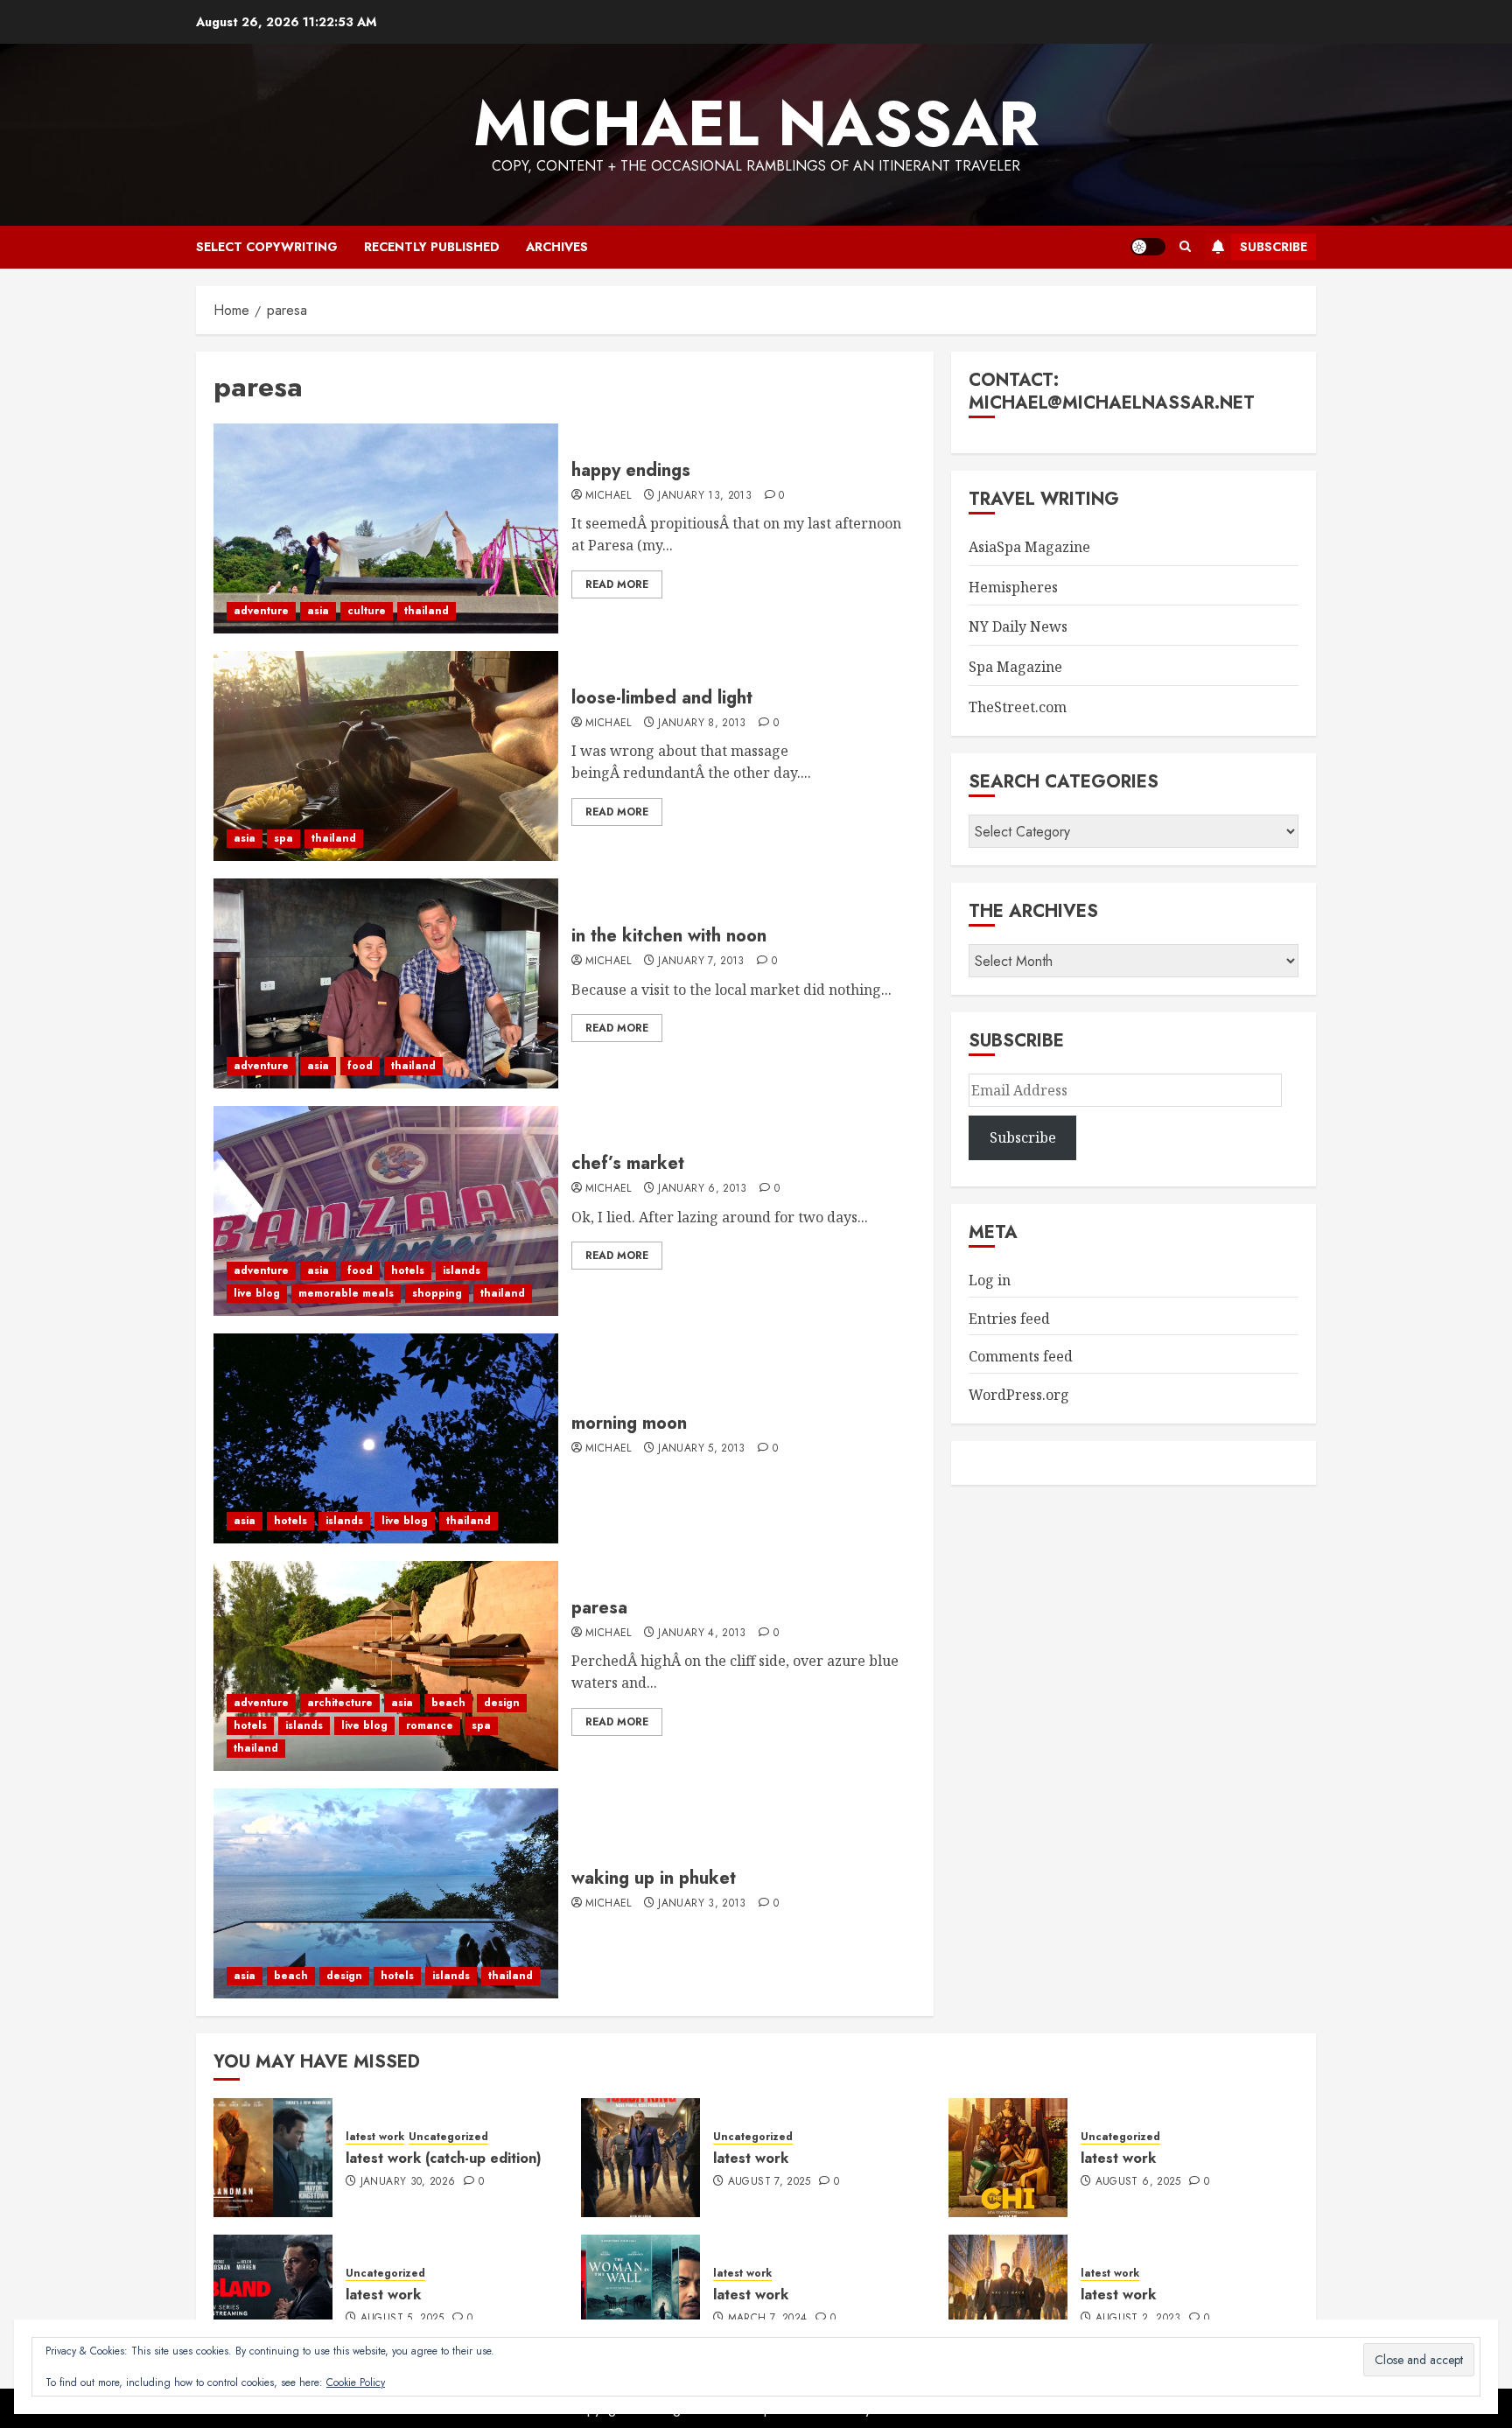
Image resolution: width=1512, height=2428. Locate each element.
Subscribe (1274, 247)
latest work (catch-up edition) (444, 2158)
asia (318, 611)
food (360, 1066)
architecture (340, 1703)
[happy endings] (386, 528)
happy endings (631, 470)
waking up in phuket (654, 1878)
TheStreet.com (1018, 707)
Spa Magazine (1015, 667)
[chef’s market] (386, 1211)
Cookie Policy (356, 2383)
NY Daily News (1018, 626)
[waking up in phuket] (386, 1893)
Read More (617, 584)
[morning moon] (386, 1438)
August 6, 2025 (1138, 2182)
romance (430, 1725)
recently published (432, 247)
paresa (599, 1608)
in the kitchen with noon (669, 936)
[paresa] (386, 1666)
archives (557, 247)
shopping (437, 1293)
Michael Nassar (756, 123)
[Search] (1185, 247)
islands (462, 1270)
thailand (427, 611)
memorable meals (346, 1293)
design (502, 1703)
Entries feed (1009, 1319)
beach (448, 1703)
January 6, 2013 (702, 1189)
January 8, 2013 (702, 724)
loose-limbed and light (662, 698)
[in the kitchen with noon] (386, 983)
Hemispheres (1013, 587)
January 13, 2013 (705, 496)
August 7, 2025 (770, 2182)
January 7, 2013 (701, 962)
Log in (990, 1280)
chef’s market (628, 1163)
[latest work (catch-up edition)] (273, 2158)
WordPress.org (1019, 1395)
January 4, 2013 (702, 1634)
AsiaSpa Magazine (1029, 547)
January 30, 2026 (408, 2182)
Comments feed (1021, 1356)
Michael (609, 496)
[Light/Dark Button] (1148, 247)
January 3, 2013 (702, 1904)
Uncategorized (448, 2137)
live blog (257, 1293)
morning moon (629, 1423)
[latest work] (640, 2158)
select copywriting (267, 247)
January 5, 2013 (701, 1449)
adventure (261, 611)
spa (283, 838)
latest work (375, 2137)
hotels (408, 1270)
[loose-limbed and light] (386, 756)
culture (367, 611)
